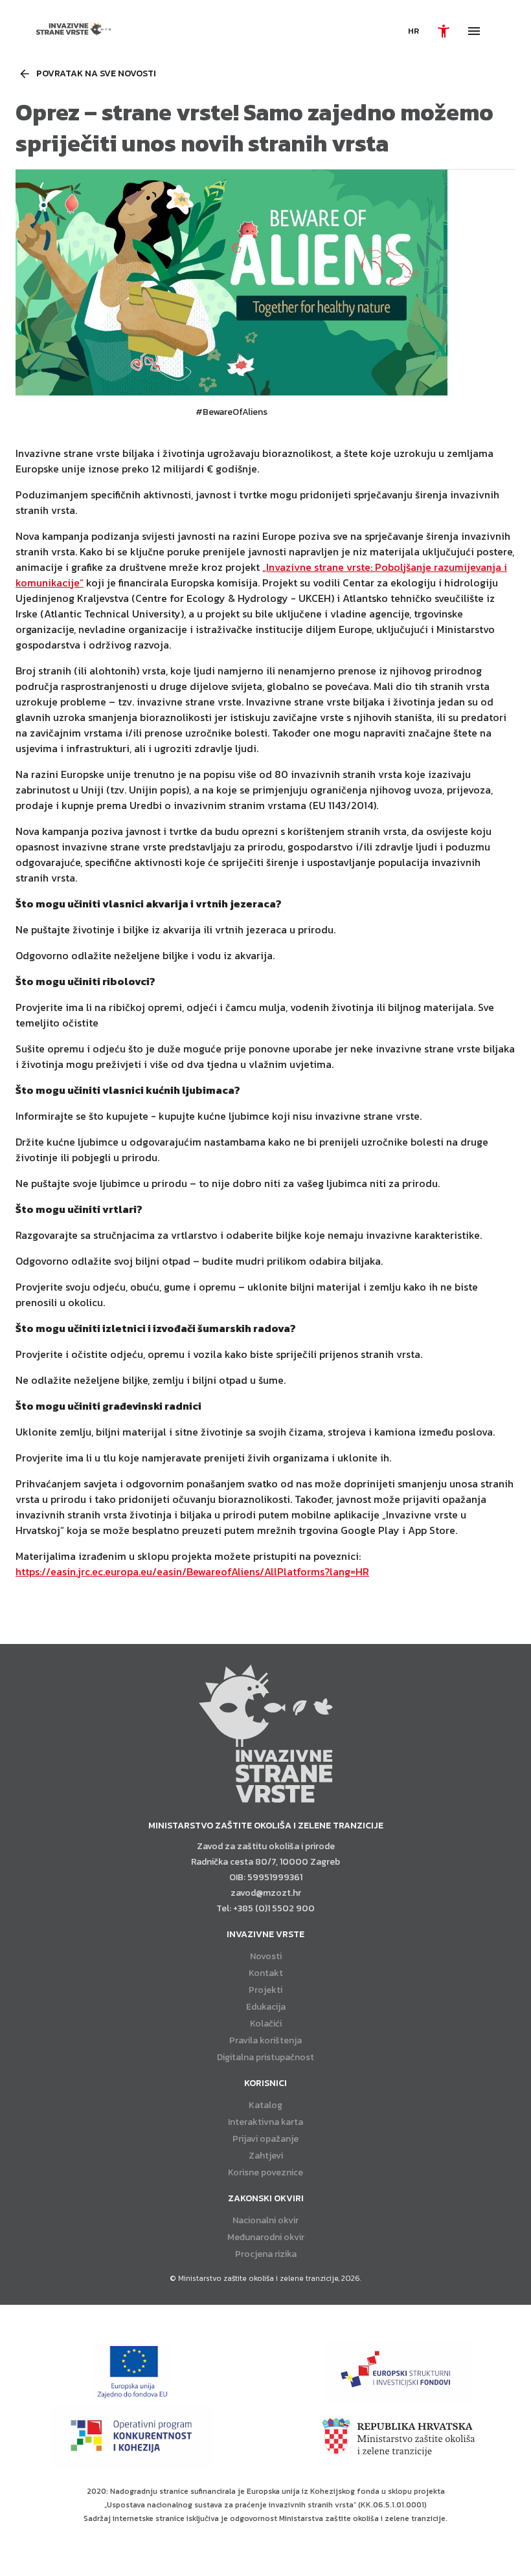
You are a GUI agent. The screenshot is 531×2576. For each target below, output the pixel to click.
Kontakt (266, 1973)
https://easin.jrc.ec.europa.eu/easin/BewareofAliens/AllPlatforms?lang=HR (192, 1571)
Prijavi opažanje (265, 2139)
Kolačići (266, 2024)
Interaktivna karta (265, 2122)
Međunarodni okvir (266, 2237)
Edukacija (266, 2007)
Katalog (265, 2105)
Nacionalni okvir (265, 2220)
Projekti (265, 1990)
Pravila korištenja (265, 2040)
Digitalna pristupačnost (265, 2057)
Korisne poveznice (265, 2172)
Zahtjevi (266, 2156)
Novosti (266, 1956)
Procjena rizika (266, 2254)
